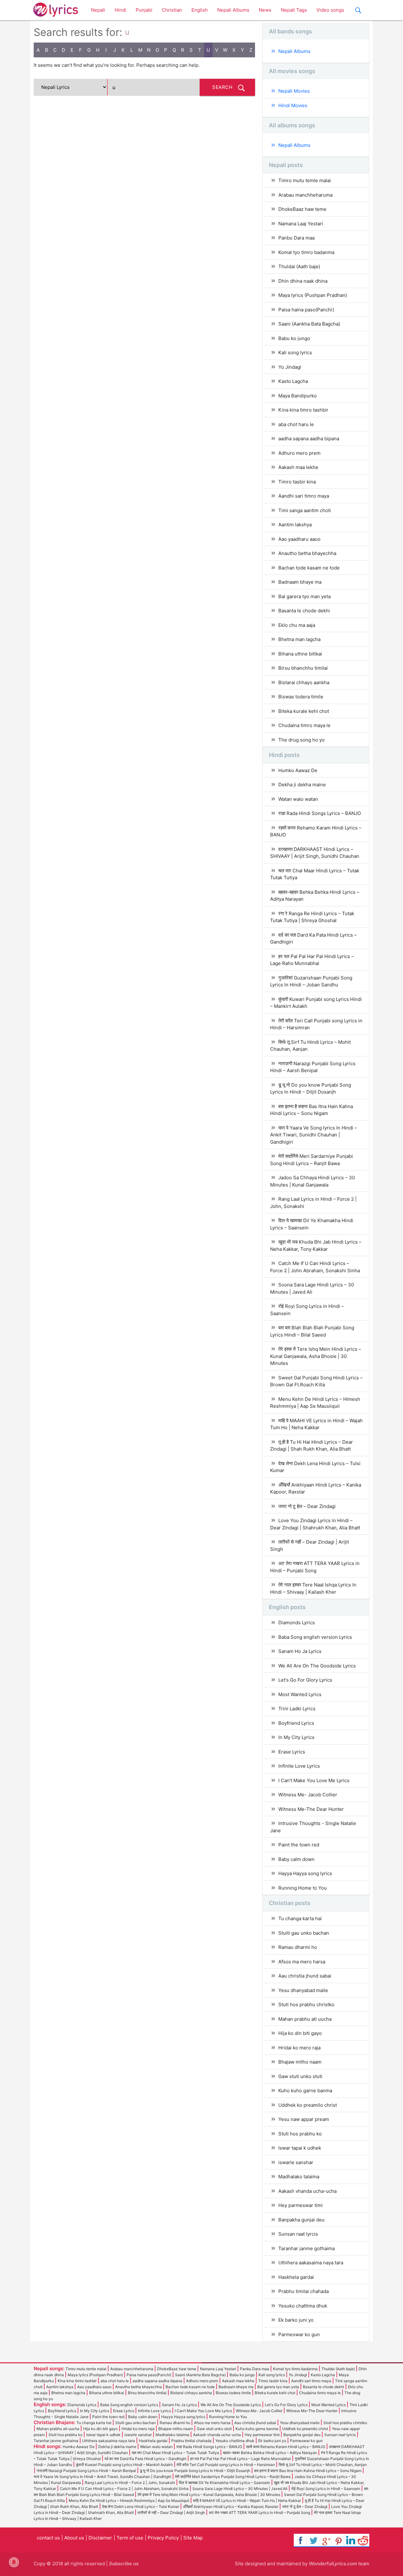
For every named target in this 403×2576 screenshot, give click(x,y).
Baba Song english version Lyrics (315, 1637)
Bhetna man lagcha (299, 639)
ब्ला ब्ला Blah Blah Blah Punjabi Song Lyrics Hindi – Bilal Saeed (312, 1331)
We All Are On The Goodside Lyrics (317, 1666)
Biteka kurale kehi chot (304, 711)
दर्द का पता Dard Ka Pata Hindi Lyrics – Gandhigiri (313, 939)
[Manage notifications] (14, 2562)
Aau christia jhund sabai (305, 1976)
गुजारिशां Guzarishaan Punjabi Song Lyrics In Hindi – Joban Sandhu (311, 981)
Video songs (330, 10)
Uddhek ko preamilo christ (308, 2105)
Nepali (98, 10)
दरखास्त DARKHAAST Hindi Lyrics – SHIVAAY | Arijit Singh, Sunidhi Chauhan (315, 853)
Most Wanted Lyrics (300, 1694)
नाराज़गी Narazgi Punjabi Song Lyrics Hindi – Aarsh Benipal (313, 1067)
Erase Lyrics (292, 1752)
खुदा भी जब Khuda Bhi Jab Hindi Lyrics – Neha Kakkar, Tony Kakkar (316, 1245)
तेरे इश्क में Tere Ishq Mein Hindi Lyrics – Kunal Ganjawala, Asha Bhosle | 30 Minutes (316, 1356)
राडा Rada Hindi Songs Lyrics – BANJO (320, 813)
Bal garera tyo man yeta (304, 596)
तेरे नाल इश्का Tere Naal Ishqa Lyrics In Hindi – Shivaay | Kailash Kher (313, 1588)
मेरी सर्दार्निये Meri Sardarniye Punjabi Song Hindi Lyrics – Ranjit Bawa (312, 1160)
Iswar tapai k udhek (300, 2148)
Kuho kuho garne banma (305, 2091)
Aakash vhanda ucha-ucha (307, 2191)
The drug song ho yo (301, 740)
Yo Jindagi (290, 367)
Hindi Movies (293, 105)
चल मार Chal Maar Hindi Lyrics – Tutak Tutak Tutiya (315, 874)
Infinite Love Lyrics (299, 1766)
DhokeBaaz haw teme (302, 209)
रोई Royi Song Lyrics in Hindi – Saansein (307, 1310)
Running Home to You (303, 1888)
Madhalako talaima (299, 2177)
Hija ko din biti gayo (300, 2033)
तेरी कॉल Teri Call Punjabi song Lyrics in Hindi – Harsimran (316, 1024)
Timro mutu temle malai (305, 180)
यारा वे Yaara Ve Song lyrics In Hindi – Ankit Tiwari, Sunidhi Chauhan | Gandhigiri (314, 1135)
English (200, 10)
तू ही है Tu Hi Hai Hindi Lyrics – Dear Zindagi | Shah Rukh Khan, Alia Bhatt (312, 1446)
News (265, 10)
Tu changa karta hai (300, 1918)
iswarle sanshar (296, 2162)
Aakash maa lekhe (298, 467)
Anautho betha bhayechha (307, 553)
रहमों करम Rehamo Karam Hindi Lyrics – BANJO (316, 831)
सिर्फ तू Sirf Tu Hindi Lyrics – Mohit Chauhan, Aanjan (310, 1046)
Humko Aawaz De (298, 770)
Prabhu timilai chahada (304, 2291)
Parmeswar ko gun (299, 2334)
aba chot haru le (296, 424)
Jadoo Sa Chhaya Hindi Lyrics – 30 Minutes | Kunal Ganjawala (312, 1181)
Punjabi (144, 10)
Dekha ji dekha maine (302, 785)
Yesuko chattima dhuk (303, 2306)
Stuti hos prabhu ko (300, 2134)
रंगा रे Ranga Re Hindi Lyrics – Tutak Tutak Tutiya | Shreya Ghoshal (312, 917)
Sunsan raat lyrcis (298, 2234)
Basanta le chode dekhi (304, 611)
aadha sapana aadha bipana (309, 439)
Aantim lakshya (295, 525)
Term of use (130, 2538)
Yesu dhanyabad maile (303, 1990)
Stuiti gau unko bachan (304, 1933)
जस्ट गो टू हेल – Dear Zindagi (307, 1506)
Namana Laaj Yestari (301, 224)
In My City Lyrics (296, 1737)
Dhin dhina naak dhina (303, 281)
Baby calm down (296, 1859)
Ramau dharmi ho (298, 1947)
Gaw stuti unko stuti (300, 2076)
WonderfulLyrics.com (333, 2564)
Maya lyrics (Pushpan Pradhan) (313, 295)
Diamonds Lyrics (297, 1623)
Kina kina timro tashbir (303, 410)
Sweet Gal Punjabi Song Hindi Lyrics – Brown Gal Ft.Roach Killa (316, 1381)
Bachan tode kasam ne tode (309, 568)
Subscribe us (124, 2564)
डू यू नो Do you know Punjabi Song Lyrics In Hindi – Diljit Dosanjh (311, 1089)
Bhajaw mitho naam (300, 2062)
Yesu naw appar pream (304, 2119)
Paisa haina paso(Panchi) (306, 310)
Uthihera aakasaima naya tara (311, 2263)
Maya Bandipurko (298, 396)
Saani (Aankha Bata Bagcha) (309, 324)
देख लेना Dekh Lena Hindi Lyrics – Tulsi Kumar (315, 1467)
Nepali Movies (294, 91)
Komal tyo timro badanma (306, 252)
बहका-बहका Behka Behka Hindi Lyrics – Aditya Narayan (315, 896)
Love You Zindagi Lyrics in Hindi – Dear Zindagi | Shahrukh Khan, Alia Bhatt (315, 1524)
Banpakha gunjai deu (301, 2220)
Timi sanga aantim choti (305, 510)
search (222, 87)
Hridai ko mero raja (299, 2048)
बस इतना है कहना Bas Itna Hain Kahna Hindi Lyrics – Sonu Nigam (312, 1110)
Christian (172, 10)
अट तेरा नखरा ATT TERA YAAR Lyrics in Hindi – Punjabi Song (315, 1567)
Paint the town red (299, 1845)
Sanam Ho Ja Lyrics (300, 1651)
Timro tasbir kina (297, 482)
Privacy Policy (163, 2538)
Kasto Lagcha (293, 381)
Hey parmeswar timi (301, 2205)
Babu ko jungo (294, 338)
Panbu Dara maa (296, 238)
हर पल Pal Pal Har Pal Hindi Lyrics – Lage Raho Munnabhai (312, 960)
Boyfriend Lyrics (296, 1723)
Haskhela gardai (296, 2277)
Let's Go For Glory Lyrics (305, 1680)
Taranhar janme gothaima (307, 2248)
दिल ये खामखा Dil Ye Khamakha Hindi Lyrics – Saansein (312, 1224)
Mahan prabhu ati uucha (305, 2019)
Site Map (193, 2538)
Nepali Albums (233, 10)
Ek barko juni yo (296, 2320)
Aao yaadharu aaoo (299, 539)
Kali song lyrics (295, 352)
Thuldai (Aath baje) (299, 266)
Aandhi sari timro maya (304, 496)
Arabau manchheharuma (305, 195)
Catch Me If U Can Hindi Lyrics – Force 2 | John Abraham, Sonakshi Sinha (315, 1267)
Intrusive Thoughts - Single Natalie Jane (313, 1827)
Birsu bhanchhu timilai (303, 668)
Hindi (120, 10)
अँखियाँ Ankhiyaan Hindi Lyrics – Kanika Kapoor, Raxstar (316, 1488)
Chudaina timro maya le (304, 725)
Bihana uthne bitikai (300, 654)
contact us (48, 2538)
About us (74, 2538)
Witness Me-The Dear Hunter (311, 1809)
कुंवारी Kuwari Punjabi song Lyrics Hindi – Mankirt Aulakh (316, 1003)
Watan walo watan (298, 799)
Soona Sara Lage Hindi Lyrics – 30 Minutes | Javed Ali (312, 1288)
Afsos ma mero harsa (302, 1962)
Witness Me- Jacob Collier (308, 1795)
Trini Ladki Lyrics (297, 1709)
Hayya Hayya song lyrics (305, 1873)
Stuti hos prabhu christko (306, 2004)
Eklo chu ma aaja (297, 625)
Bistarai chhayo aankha (304, 682)
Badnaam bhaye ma (300, 582)
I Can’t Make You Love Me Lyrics (314, 1780)
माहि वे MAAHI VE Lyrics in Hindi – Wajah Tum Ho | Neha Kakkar (316, 1424)
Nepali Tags (294, 10)
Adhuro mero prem (299, 453)
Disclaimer (100, 2538)
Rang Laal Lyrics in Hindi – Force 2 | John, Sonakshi (313, 1203)
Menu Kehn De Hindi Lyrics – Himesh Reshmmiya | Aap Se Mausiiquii (315, 1403)
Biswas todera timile (301, 697)
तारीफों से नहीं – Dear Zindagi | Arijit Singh (309, 1545)
